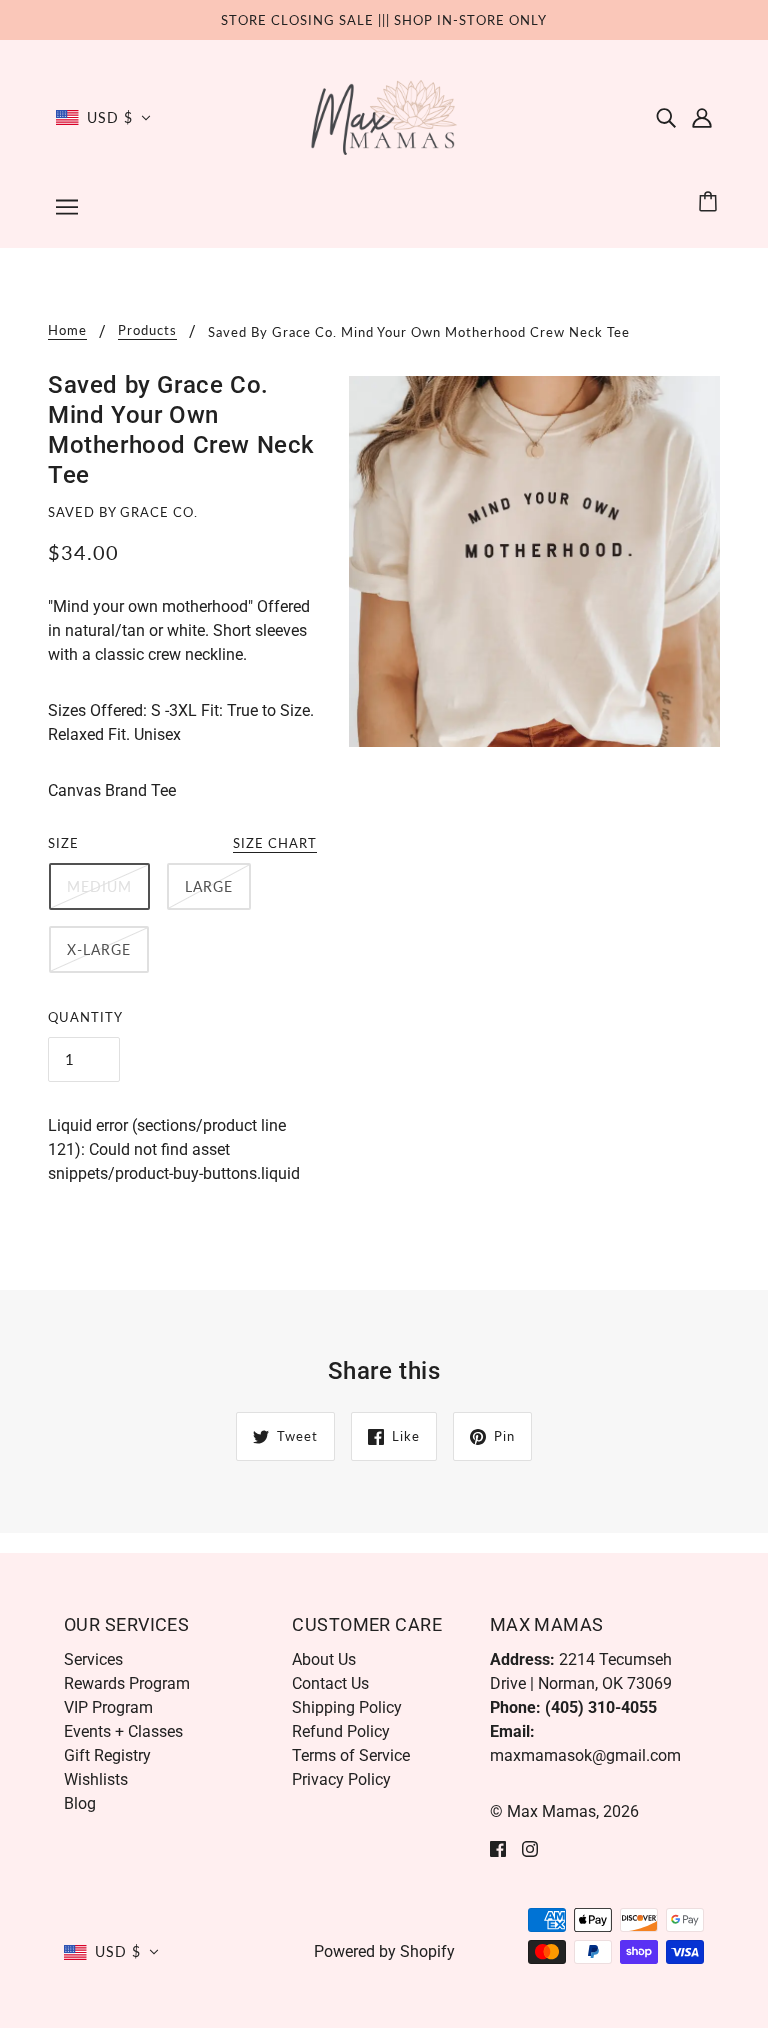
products (147, 331)
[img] (666, 118)
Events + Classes (123, 1731)
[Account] (702, 118)
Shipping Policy (347, 1707)
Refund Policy (341, 1731)
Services (93, 1659)
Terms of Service (351, 1755)
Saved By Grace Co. (123, 512)
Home (67, 331)
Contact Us (330, 1683)
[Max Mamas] (384, 116)
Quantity (85, 1017)
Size (63, 843)
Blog (80, 1803)
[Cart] (711, 202)
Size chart (275, 844)
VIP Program (108, 1707)
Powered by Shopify (384, 1951)
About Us (324, 1659)
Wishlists (96, 1779)
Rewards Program (127, 1683)
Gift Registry (107, 1755)
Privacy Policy (341, 1779)
